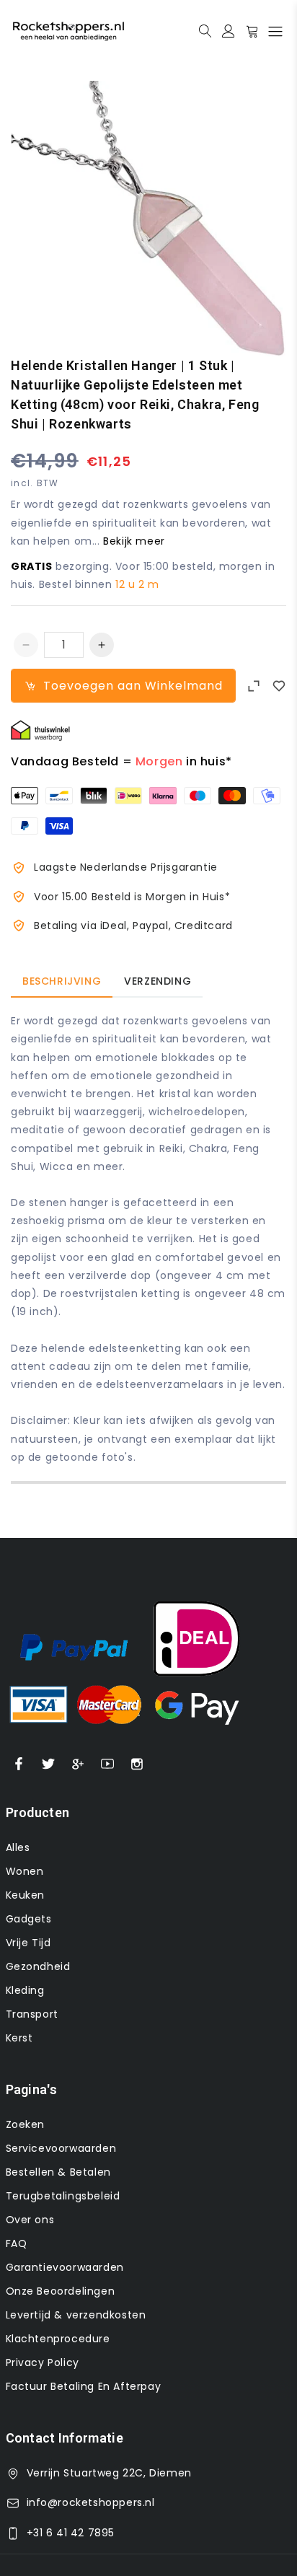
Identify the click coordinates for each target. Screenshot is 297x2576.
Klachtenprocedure (58, 2339)
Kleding (25, 1990)
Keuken (26, 1895)
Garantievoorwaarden (65, 2267)
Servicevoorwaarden (61, 2148)
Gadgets (29, 1919)
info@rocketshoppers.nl (91, 2502)
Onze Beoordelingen (61, 2291)
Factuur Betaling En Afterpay (84, 2386)
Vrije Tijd (28, 1943)
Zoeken (26, 2124)
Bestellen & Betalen (58, 2172)
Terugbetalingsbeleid (63, 2196)
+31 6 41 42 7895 (71, 2533)
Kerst (19, 2038)
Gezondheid (38, 1966)
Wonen (25, 1871)
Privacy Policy (43, 2362)
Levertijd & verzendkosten (76, 2315)
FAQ (17, 2243)
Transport (32, 2014)
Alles (18, 1847)
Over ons (30, 2220)
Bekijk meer (134, 541)
